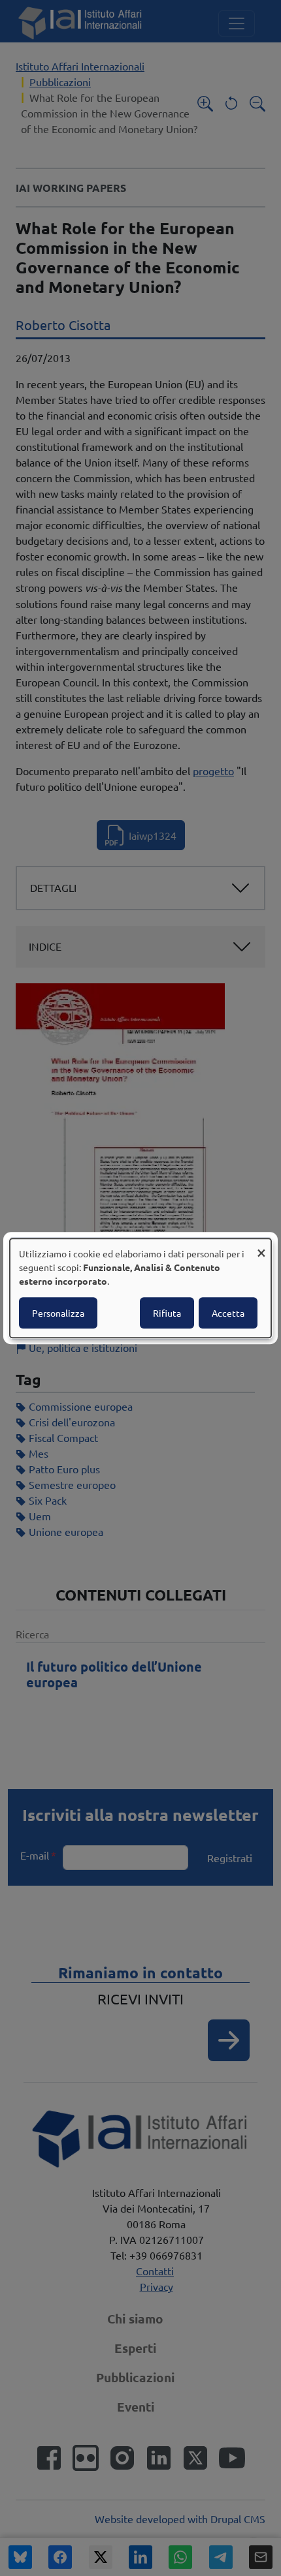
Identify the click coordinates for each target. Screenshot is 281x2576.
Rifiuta (167, 1313)
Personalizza (58, 1313)
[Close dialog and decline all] (261, 1247)
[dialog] (140, 1288)
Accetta (228, 1313)
